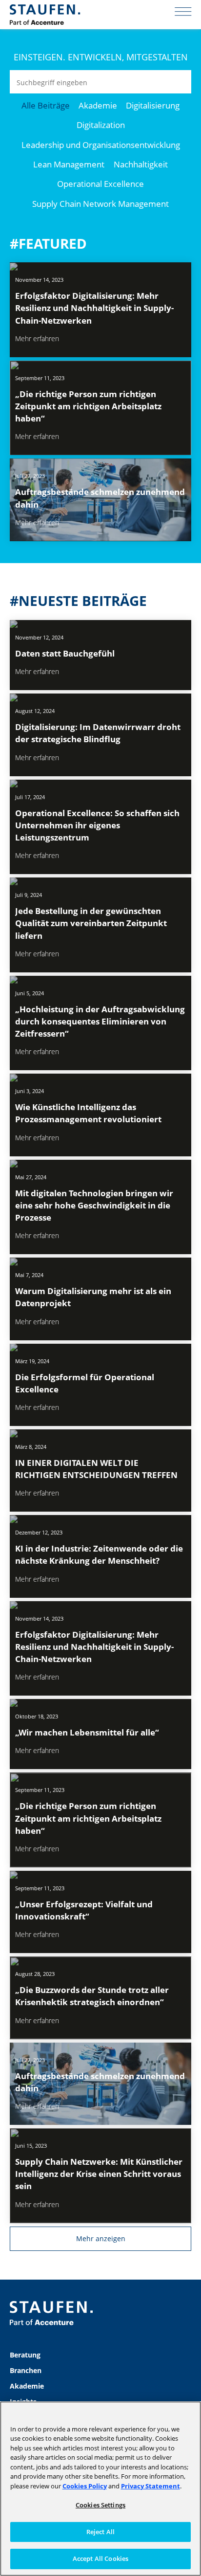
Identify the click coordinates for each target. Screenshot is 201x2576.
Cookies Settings (100, 2505)
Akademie (98, 105)
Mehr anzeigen (101, 2238)
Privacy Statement (151, 2486)
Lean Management (69, 164)
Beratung (25, 2355)
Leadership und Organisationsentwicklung (101, 145)
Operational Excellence (100, 184)
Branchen (26, 2370)
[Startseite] (45, 15)
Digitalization (101, 125)
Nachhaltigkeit (141, 164)
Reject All (100, 2532)
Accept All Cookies (100, 2558)
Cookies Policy (85, 2486)
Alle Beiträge (46, 105)
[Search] (180, 82)
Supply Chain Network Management (100, 204)
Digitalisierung (153, 105)
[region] (100, 2489)
